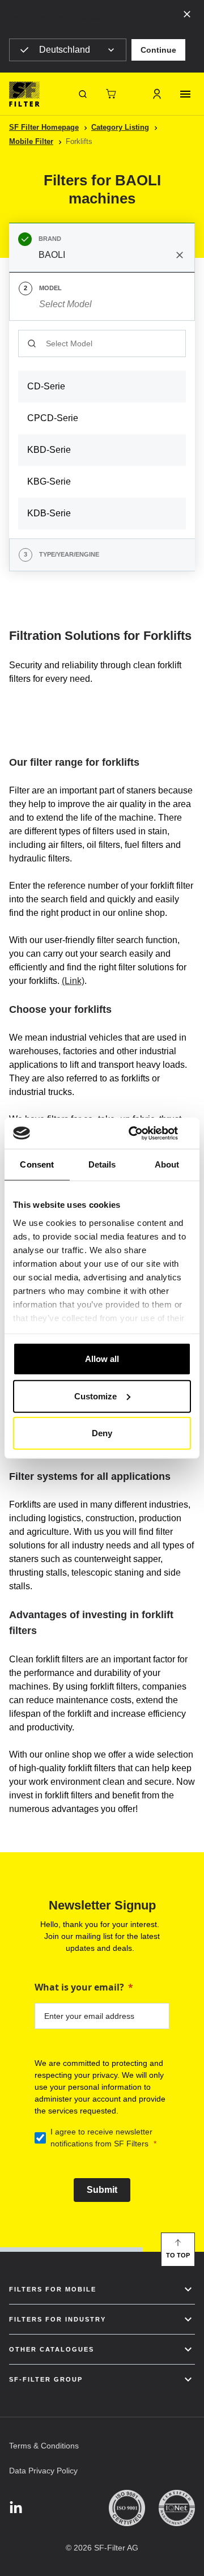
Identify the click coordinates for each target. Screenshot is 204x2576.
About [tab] (167, 1164)
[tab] (102, 248)
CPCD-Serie (53, 418)
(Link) (73, 981)
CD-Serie (46, 386)
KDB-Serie (49, 513)
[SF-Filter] (24, 94)
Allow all (102, 1359)
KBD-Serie (49, 450)
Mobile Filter (31, 141)
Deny (102, 1433)
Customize (95, 1396)
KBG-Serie (49, 481)
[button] (158, 50)
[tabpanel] (102, 430)
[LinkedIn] (16, 2508)
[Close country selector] (187, 14)
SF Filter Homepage (44, 127)
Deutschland (65, 50)
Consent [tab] (37, 1164)
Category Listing (120, 127)
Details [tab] (102, 1164)
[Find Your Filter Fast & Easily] (83, 94)
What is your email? (79, 1987)
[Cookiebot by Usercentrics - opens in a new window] (144, 1133)
